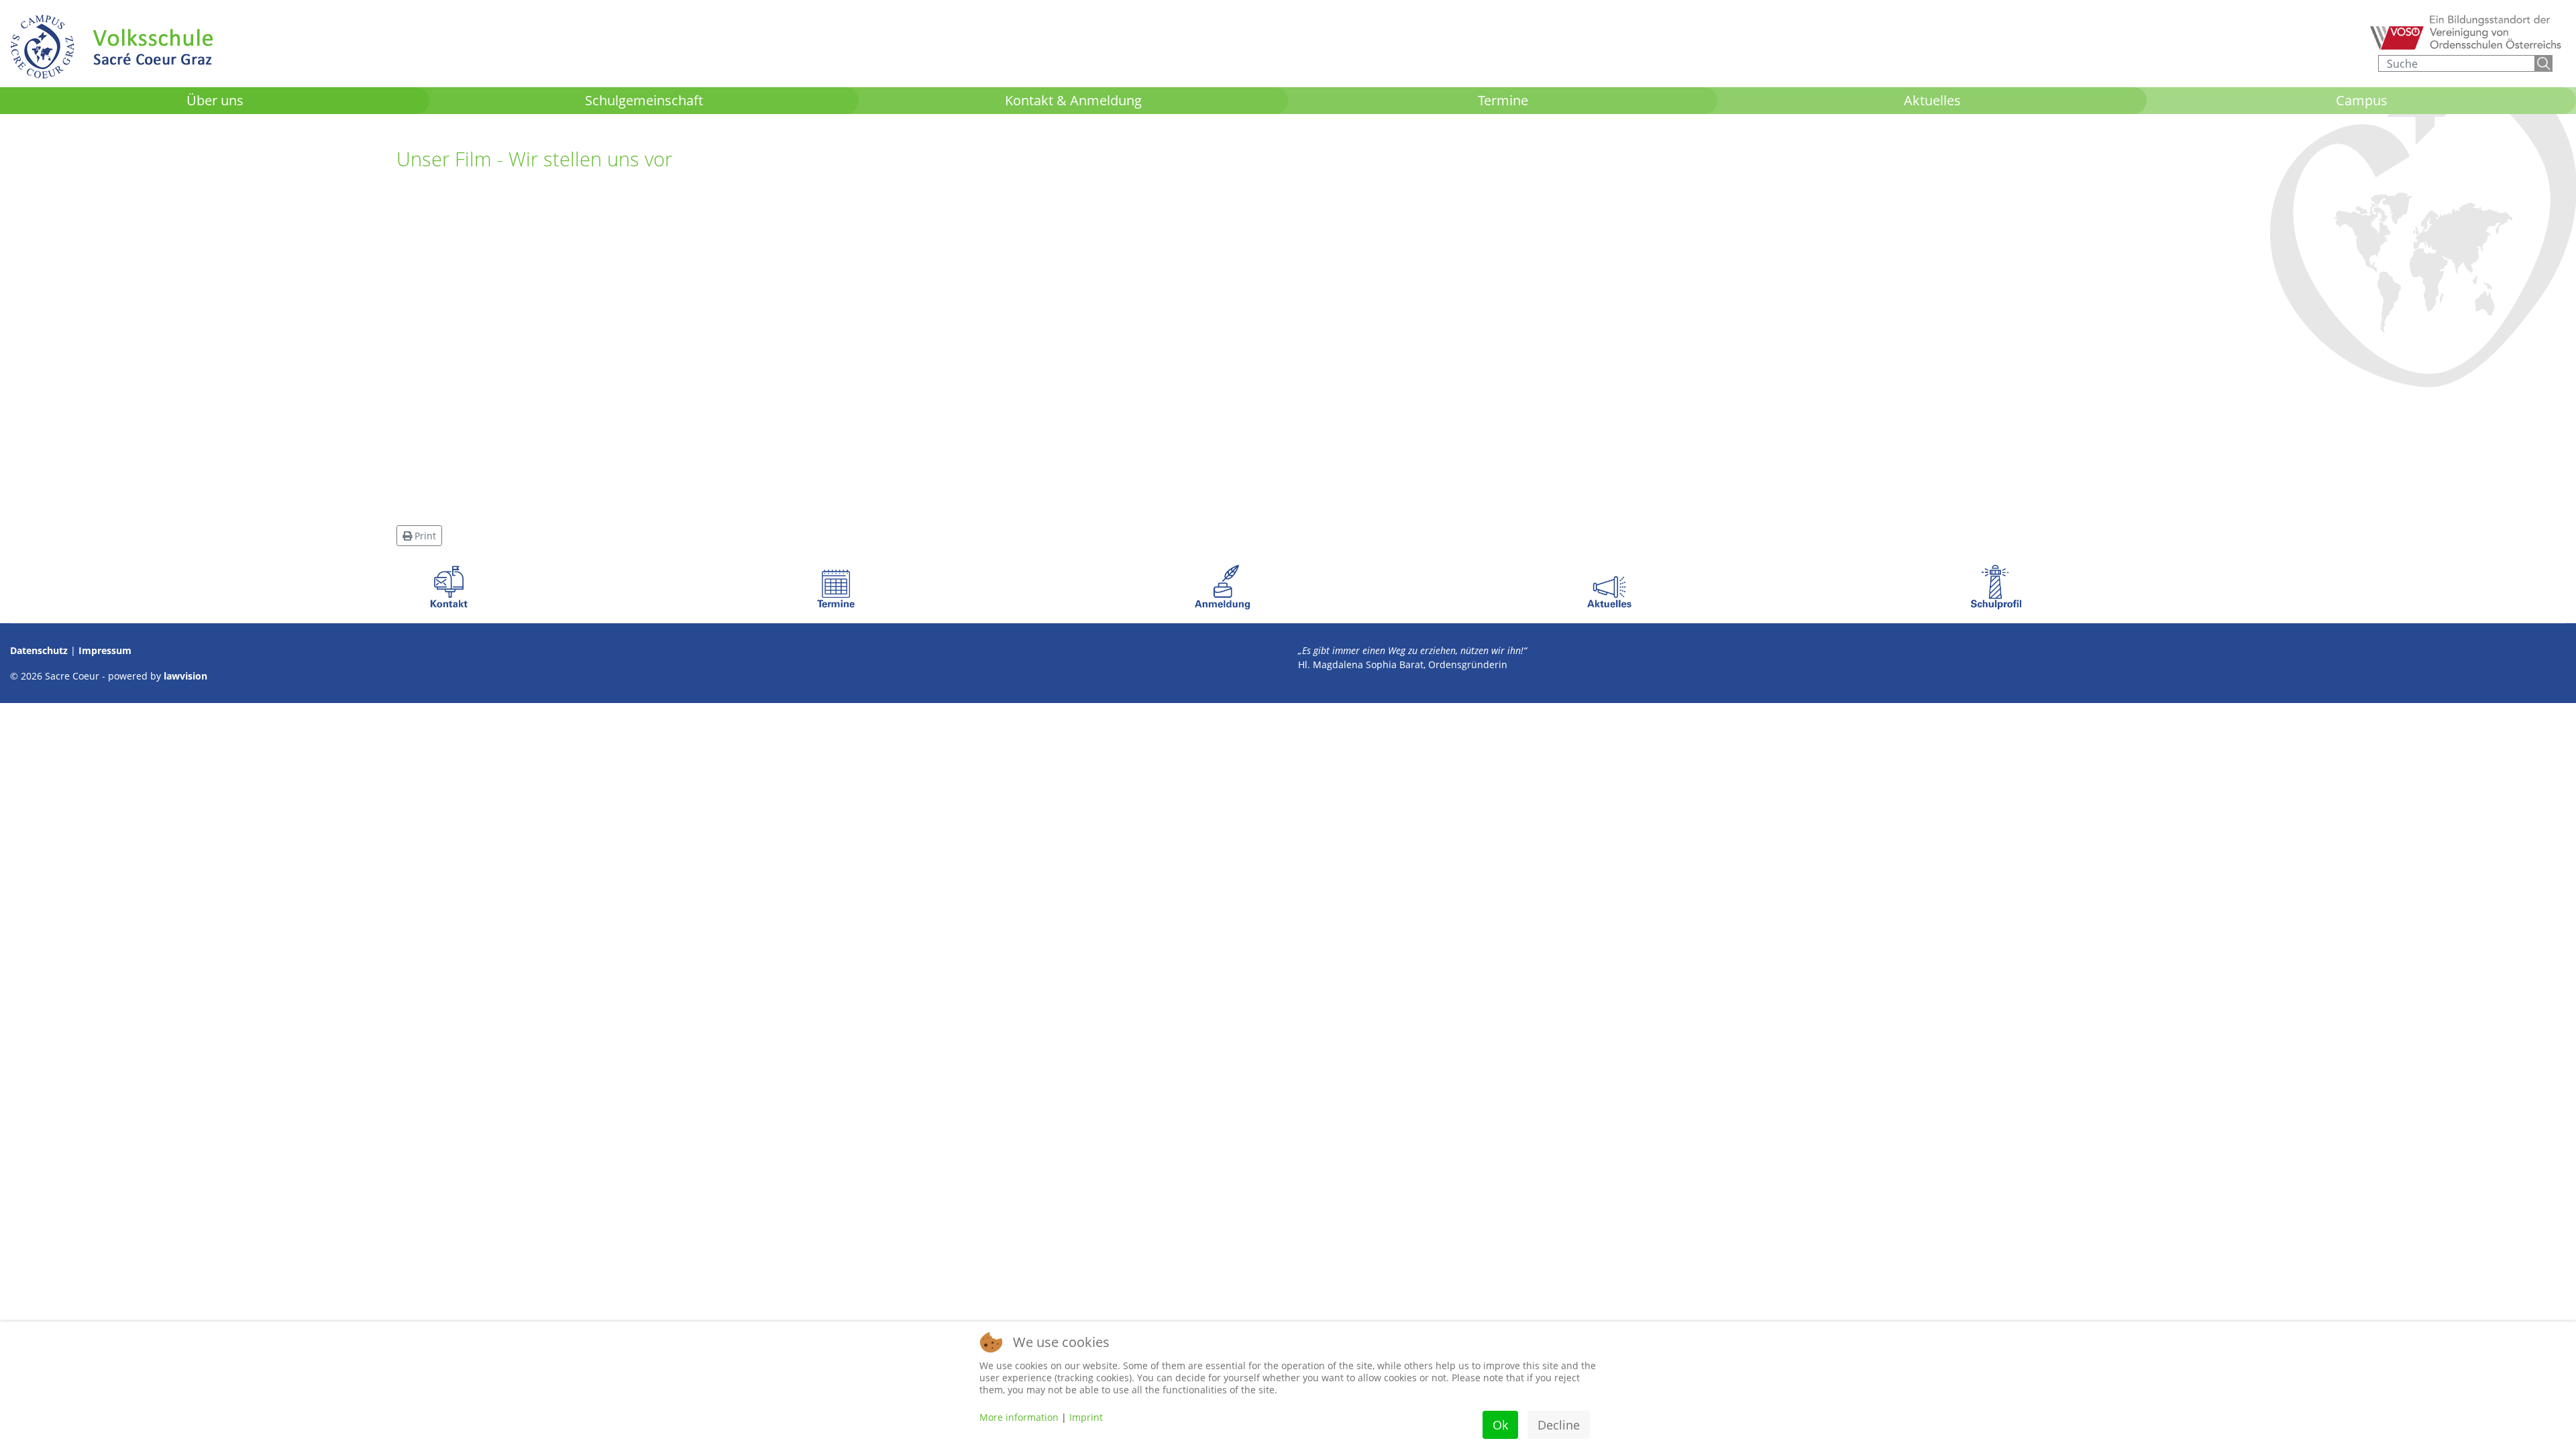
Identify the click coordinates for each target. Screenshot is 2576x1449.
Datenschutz (39, 650)
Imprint (1086, 1417)
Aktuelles (1932, 100)
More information (1019, 1417)
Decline (1559, 1425)
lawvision (185, 676)
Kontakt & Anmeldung (1073, 100)
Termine (1503, 100)
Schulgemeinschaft (644, 100)
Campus (2362, 100)
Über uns (215, 100)
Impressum (105, 650)
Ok (1500, 1425)
